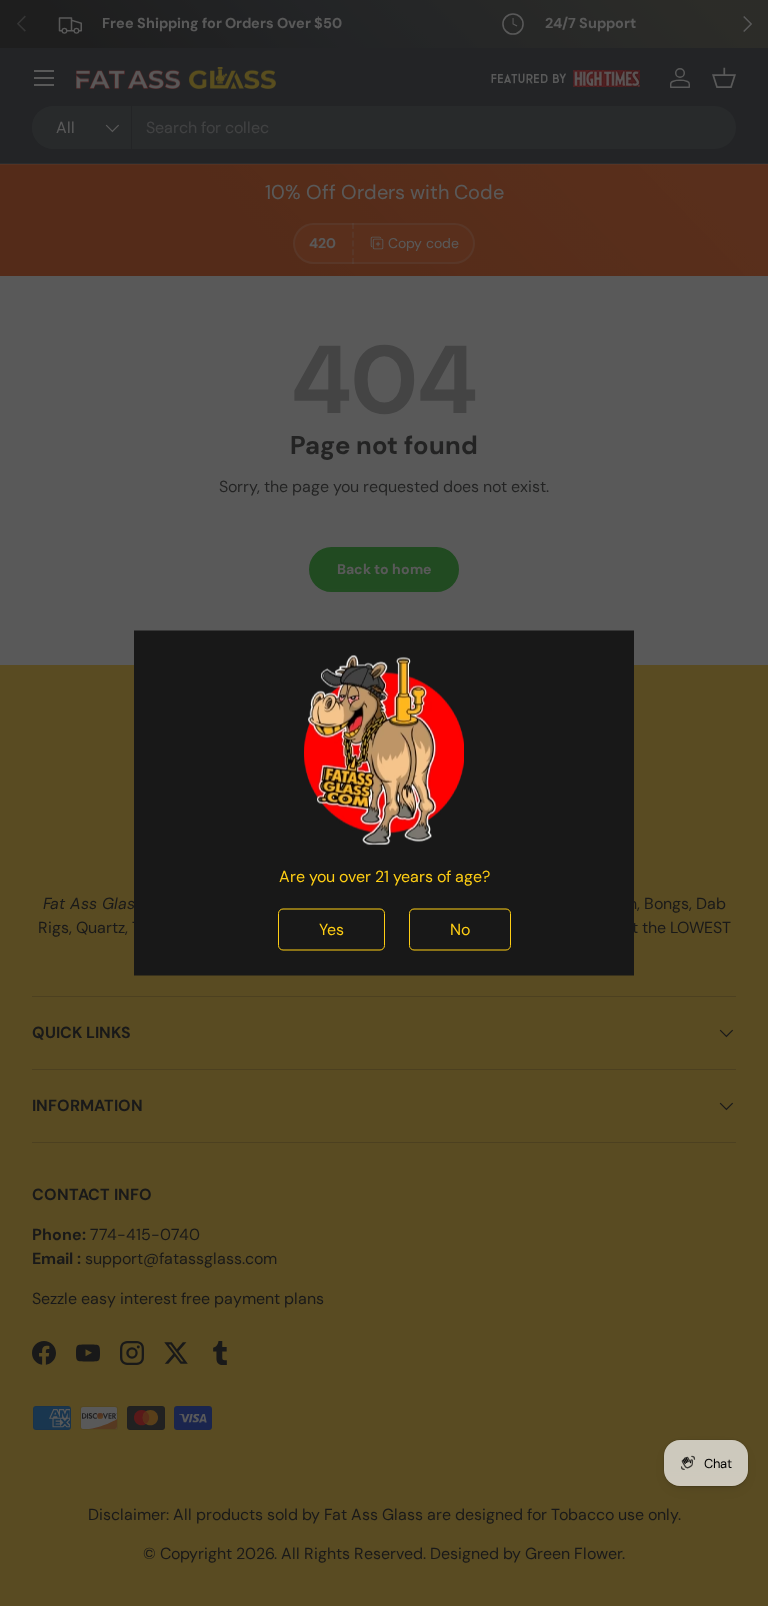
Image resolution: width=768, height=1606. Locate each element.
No (460, 929)
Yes (331, 929)
